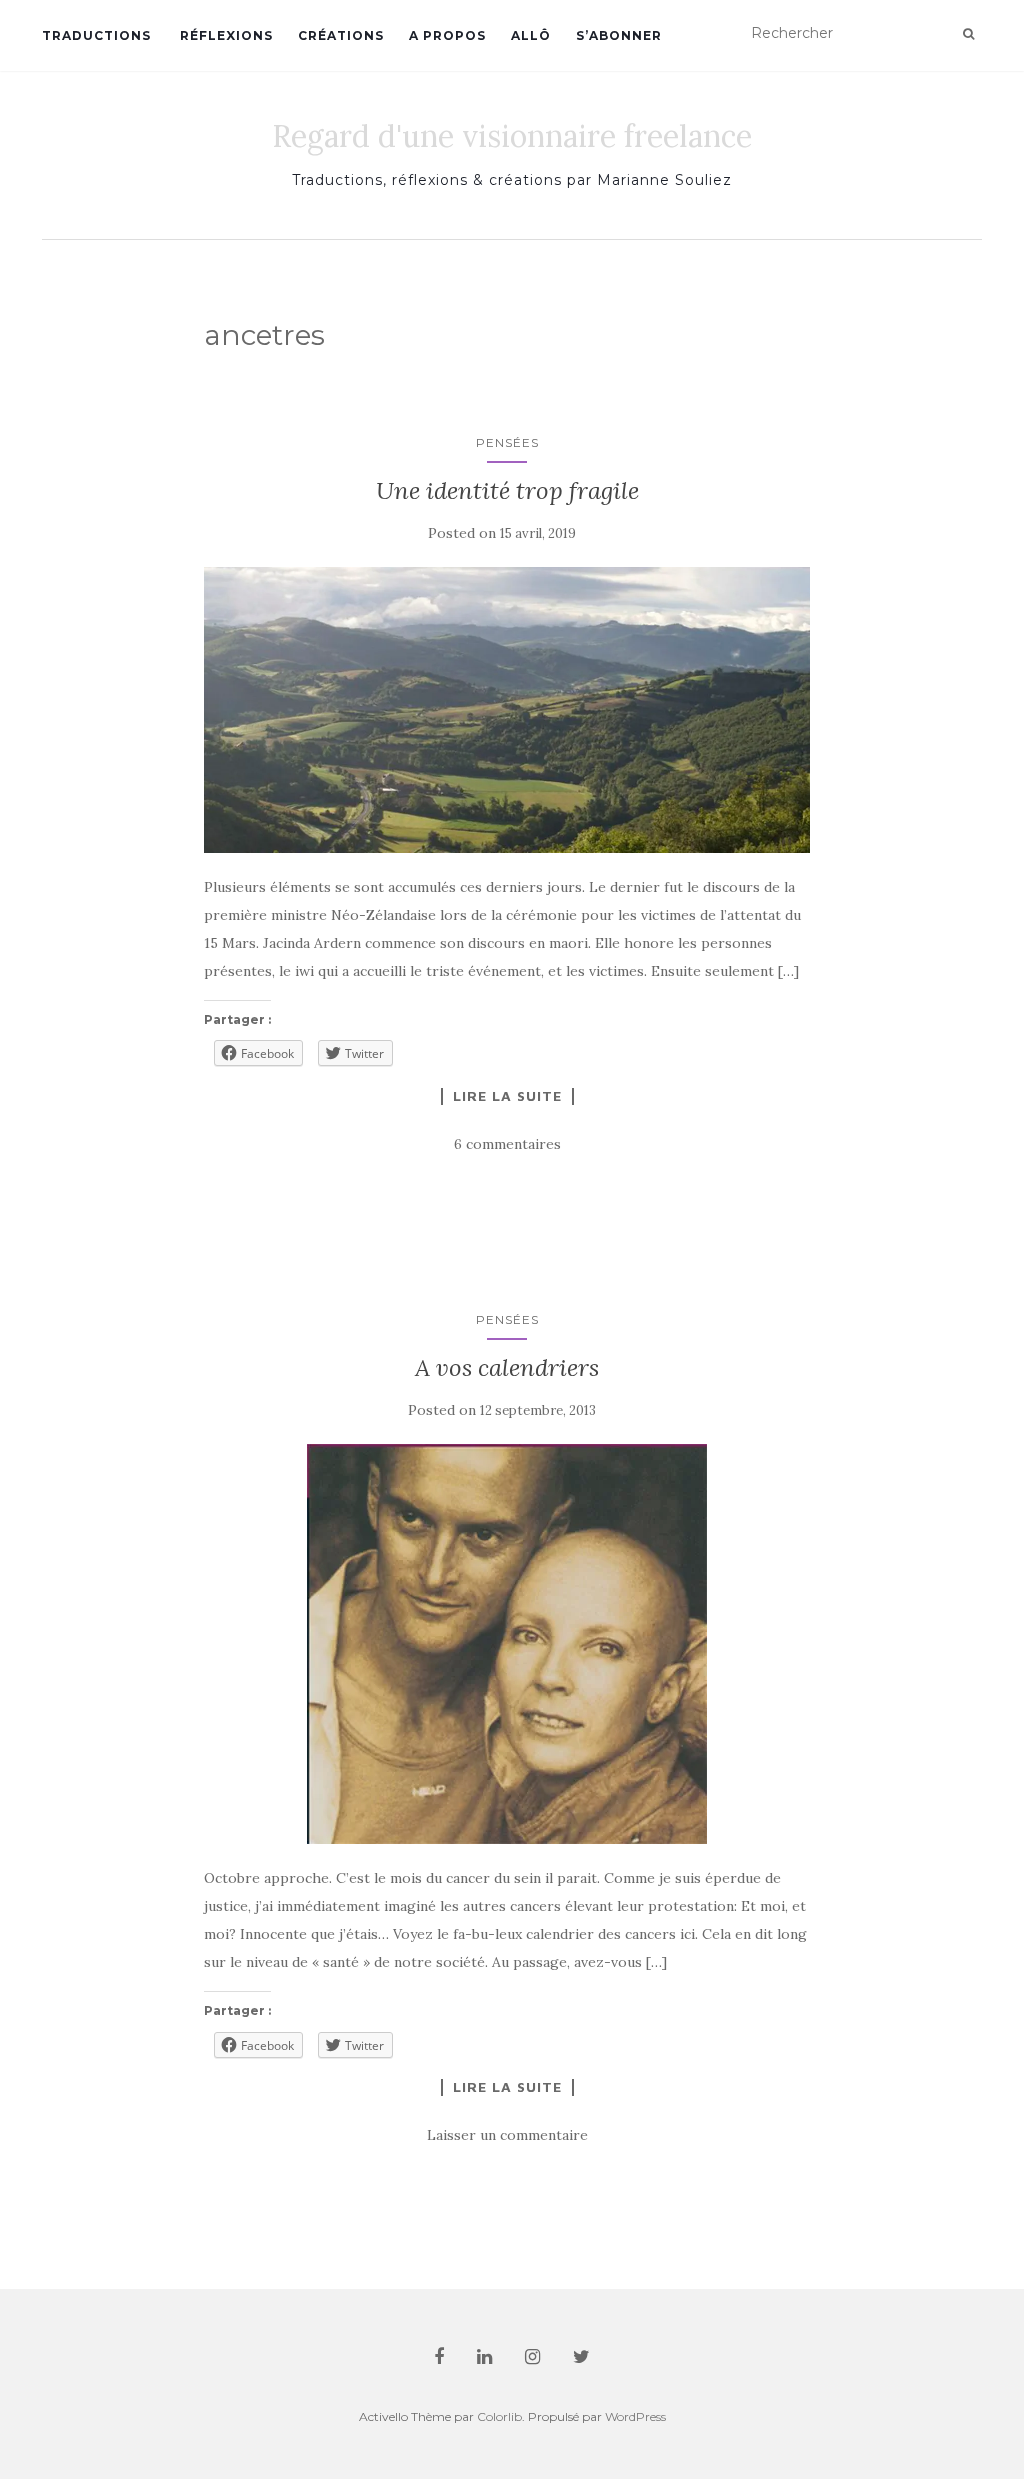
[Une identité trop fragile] (507, 709)
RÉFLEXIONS (224, 35)
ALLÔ (531, 35)
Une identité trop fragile (507, 490)
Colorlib (499, 2416)
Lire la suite (507, 1096)
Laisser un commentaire (507, 2135)
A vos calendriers (507, 1367)
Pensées (507, 442)
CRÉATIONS (341, 35)
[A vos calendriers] (507, 1644)
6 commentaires (507, 1144)
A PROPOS (447, 35)
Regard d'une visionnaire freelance (512, 136)
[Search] (968, 34)
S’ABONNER (619, 35)
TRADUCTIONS (96, 35)
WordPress (635, 2416)
